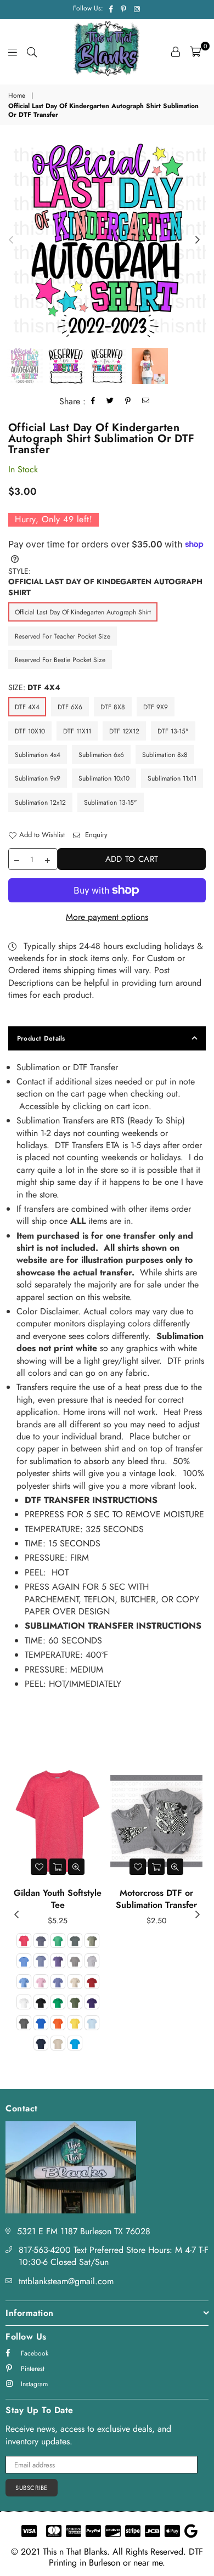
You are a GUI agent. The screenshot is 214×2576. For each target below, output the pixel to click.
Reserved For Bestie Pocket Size (60, 660)
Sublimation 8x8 (165, 755)
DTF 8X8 (113, 707)
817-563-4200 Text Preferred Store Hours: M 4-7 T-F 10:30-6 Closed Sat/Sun (114, 2256)
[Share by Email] (146, 402)
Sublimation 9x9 (38, 778)
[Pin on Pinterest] (128, 402)
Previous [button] (11, 240)
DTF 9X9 (156, 707)
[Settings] (176, 52)
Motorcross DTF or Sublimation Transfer (156, 1899)
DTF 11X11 (77, 731)
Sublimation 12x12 (40, 803)
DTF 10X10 (30, 731)
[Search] (32, 52)
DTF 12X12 (124, 731)
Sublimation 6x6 (101, 755)
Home (17, 96)
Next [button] (198, 240)
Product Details (41, 1038)
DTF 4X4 (27, 707)
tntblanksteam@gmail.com (66, 2281)
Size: (34, 688)
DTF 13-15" (173, 731)
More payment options (107, 917)
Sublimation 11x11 (172, 778)
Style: (105, 582)
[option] (107, 240)
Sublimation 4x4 (38, 755)
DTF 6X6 (70, 707)
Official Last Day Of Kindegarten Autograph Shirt (83, 612)
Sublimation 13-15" (111, 803)
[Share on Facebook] (93, 402)
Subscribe (32, 2488)
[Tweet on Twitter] (110, 402)
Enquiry (95, 835)
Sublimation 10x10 (104, 778)
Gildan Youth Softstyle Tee (58, 1899)
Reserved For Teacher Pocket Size (63, 636)
